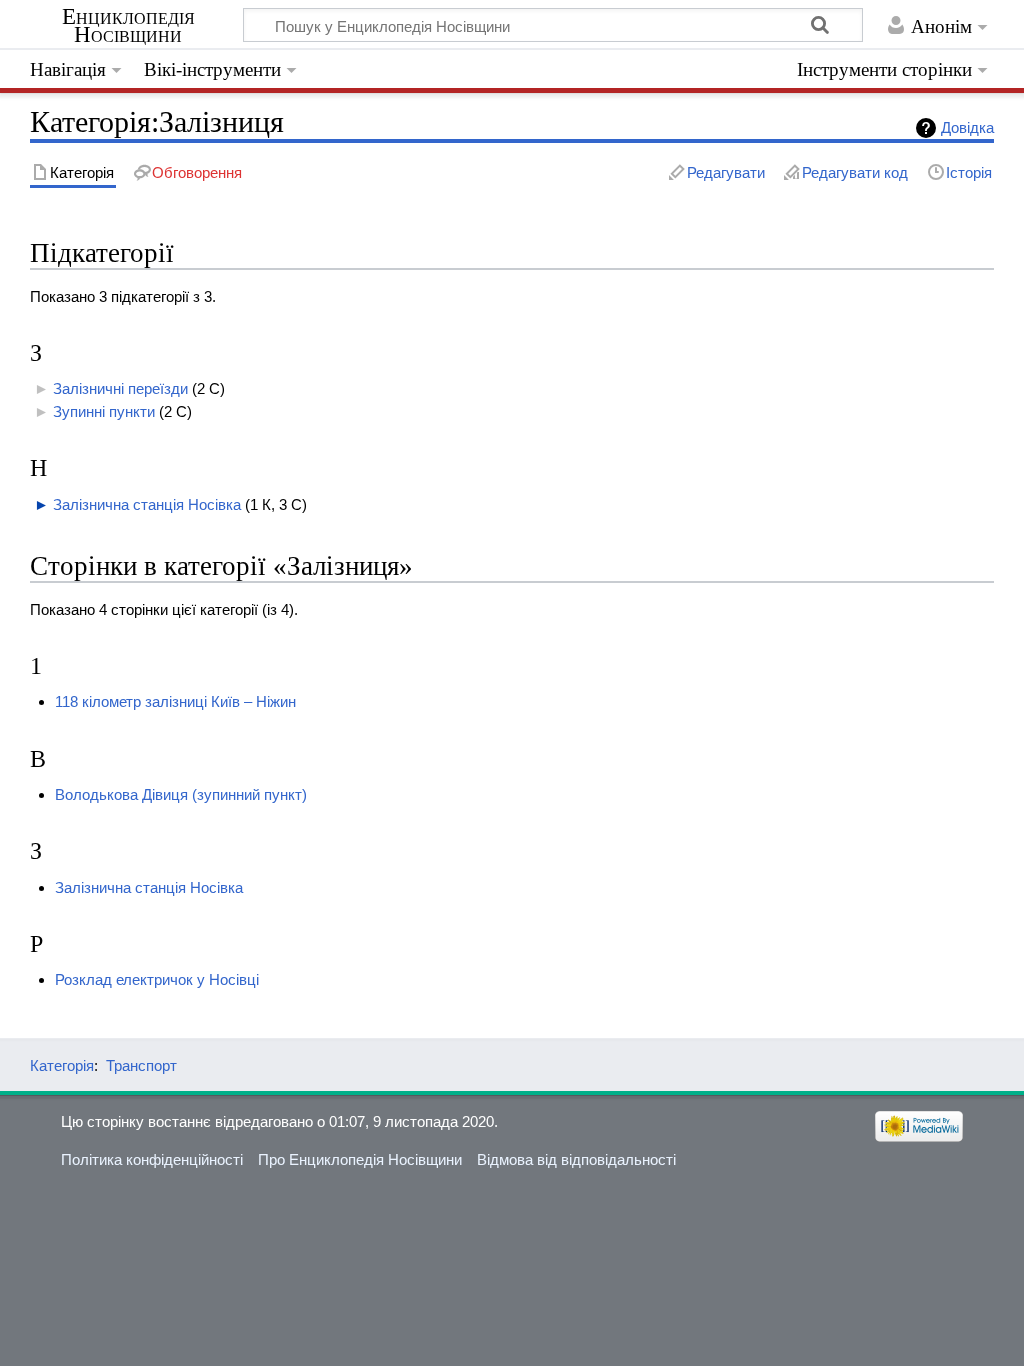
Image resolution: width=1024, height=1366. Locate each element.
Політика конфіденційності (152, 1159)
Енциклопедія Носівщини (128, 26)
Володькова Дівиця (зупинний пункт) (181, 794)
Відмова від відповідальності (576, 1159)
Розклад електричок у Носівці (157, 979)
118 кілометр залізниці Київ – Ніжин (175, 701)
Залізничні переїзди (120, 388)
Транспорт (141, 1065)
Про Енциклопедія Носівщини (360, 1159)
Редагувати (726, 172)
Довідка (967, 127)
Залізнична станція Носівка (147, 504)
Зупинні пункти (104, 411)
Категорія (62, 1065)
